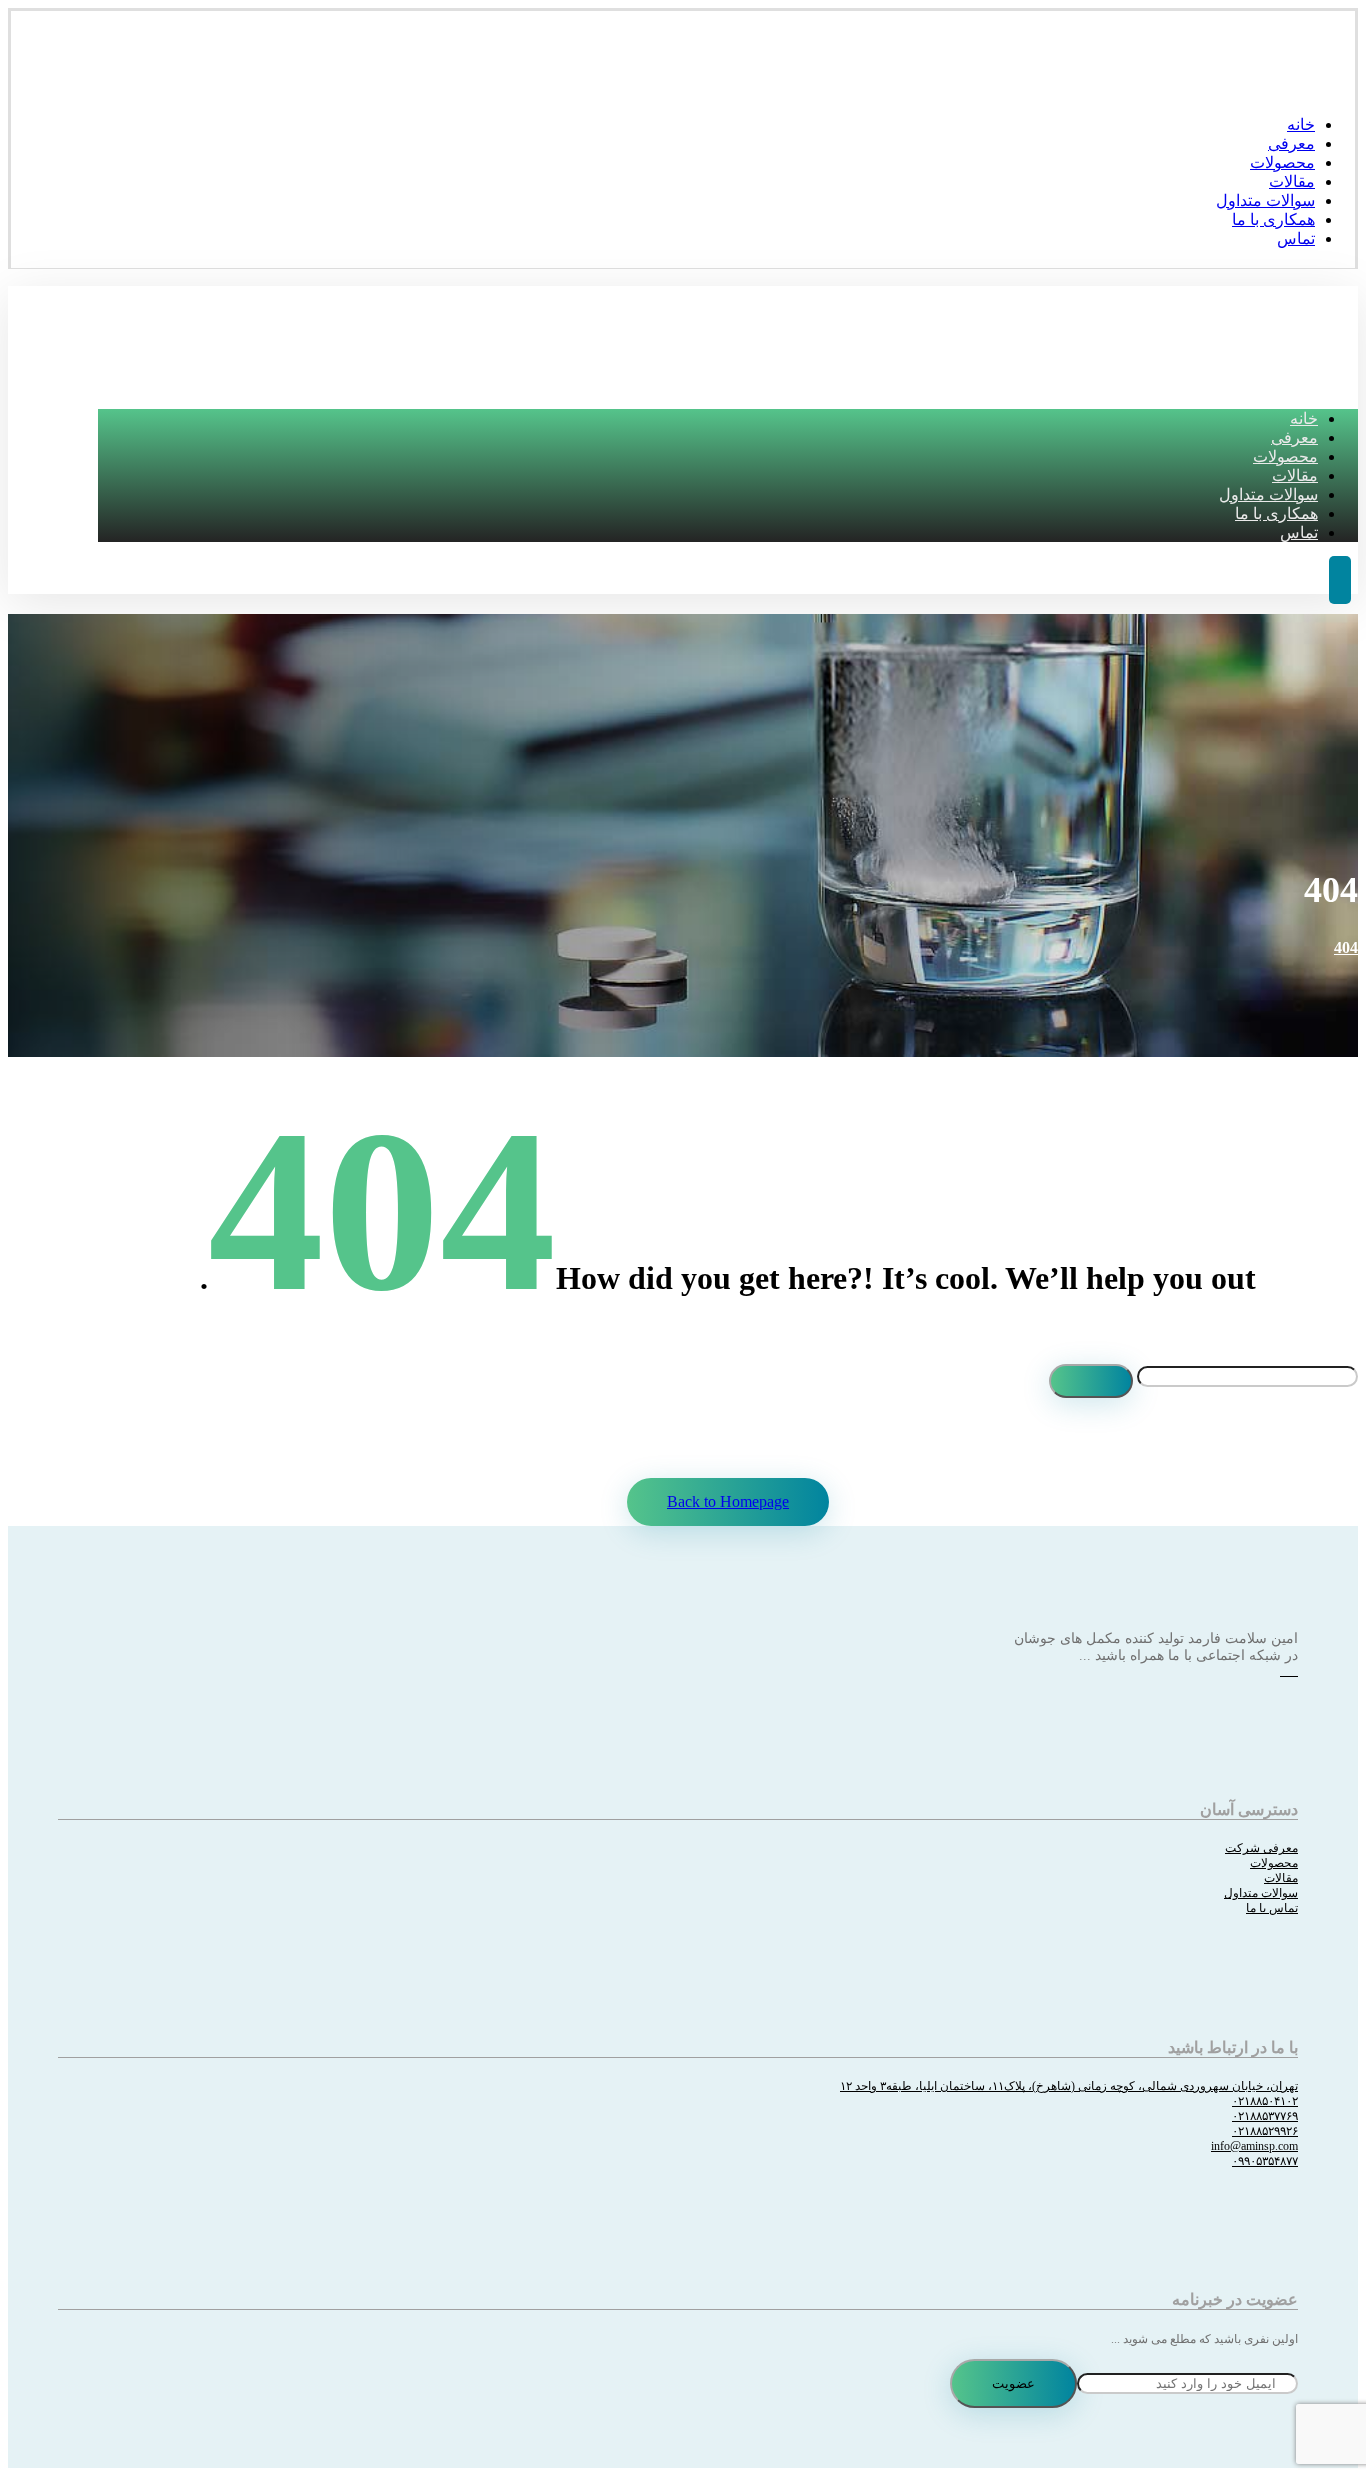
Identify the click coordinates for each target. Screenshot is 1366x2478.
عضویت (1013, 2383)
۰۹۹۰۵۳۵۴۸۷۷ (1265, 2161)
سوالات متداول (1261, 1893)
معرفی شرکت (1261, 1848)
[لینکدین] (1293, 1671)
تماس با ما (1272, 1908)
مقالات (1281, 1878)
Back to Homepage (728, 1501)
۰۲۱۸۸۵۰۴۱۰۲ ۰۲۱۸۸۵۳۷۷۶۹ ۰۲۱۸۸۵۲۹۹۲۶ (1265, 2116)
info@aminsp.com (1254, 2146)
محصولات (1274, 1863)
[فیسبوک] (1284, 1671)
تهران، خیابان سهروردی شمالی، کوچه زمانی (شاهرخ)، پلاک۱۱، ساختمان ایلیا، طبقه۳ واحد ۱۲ (1069, 2086)
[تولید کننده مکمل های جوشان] (1325, 85)
